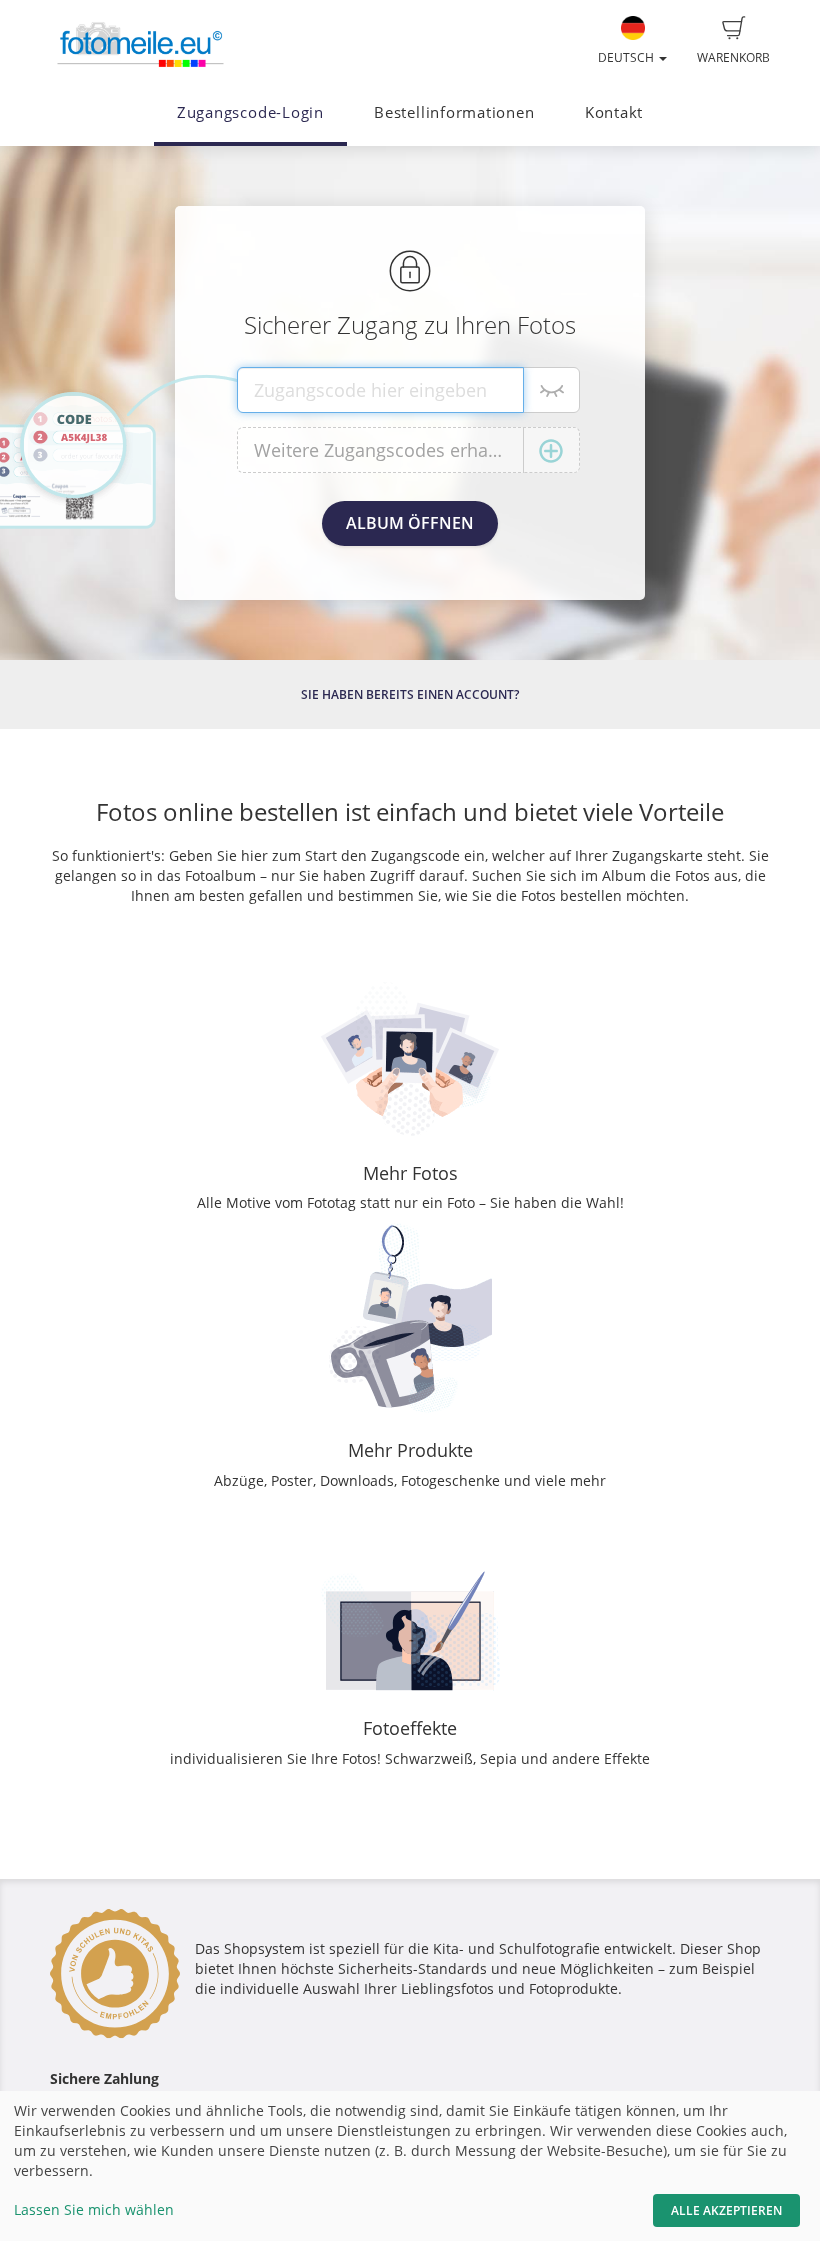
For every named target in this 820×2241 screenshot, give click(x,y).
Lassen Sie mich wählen (94, 2209)
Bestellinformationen (454, 112)
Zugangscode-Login (250, 112)
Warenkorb (733, 57)
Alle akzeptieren (726, 2210)
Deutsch (627, 57)
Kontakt (614, 112)
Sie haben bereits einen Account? (410, 694)
